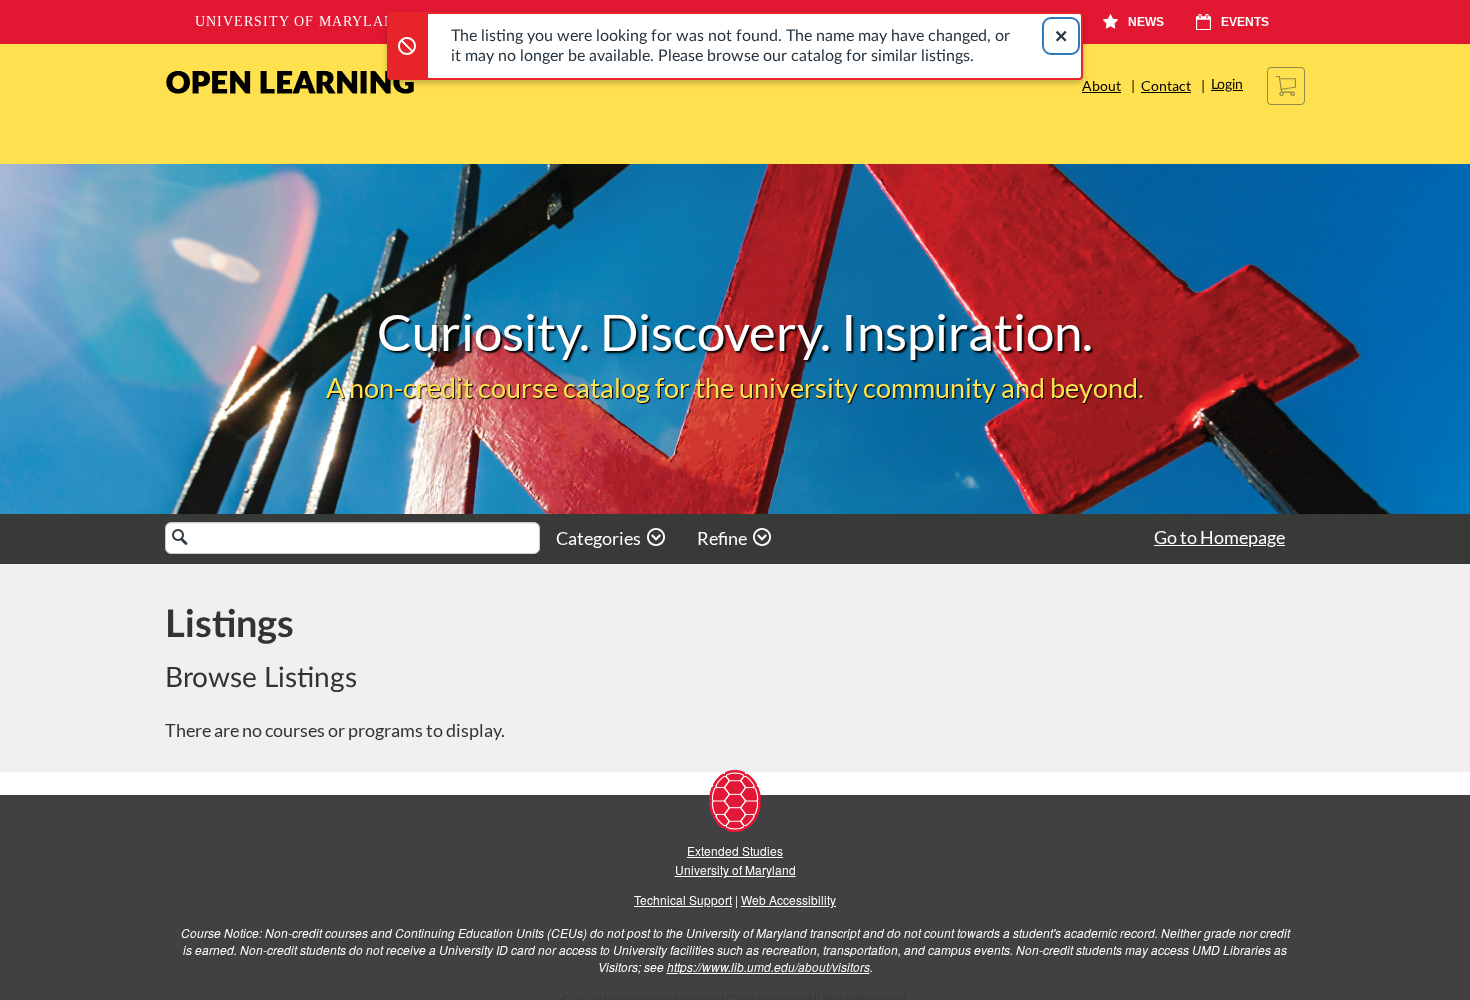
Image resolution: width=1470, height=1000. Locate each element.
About (1101, 85)
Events (1245, 22)
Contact (1166, 85)
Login (1227, 85)
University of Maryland (300, 21)
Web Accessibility (788, 899)
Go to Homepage (1219, 537)
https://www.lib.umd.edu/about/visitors (768, 966)
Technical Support (683, 899)
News (1146, 22)
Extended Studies (735, 850)
